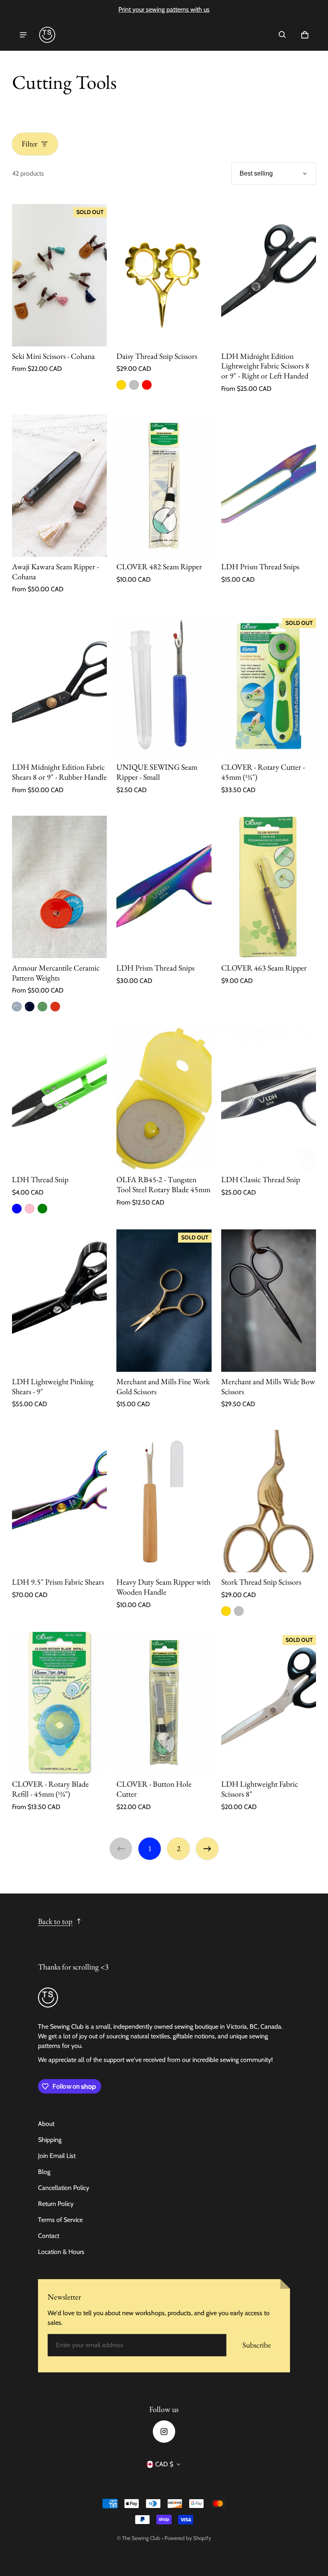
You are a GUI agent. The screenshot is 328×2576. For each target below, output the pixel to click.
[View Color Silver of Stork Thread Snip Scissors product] (239, 1611)
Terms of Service (60, 2220)
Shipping (50, 2140)
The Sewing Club (141, 2538)
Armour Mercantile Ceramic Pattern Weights (56, 973)
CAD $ (164, 2464)
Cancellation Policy (64, 2188)
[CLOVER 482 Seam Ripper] (164, 486)
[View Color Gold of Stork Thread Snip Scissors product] (226, 1611)
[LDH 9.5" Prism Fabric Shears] (59, 1501)
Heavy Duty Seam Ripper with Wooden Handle (163, 1587)
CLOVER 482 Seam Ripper (159, 566)
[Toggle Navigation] (23, 35)
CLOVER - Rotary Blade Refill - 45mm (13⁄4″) (50, 1789)
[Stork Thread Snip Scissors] (269, 1501)
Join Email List (57, 2156)
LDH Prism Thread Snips (260, 566)
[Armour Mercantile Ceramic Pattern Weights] (59, 887)
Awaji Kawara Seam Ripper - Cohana (55, 571)
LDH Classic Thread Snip (261, 1179)
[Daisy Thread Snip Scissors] (164, 275)
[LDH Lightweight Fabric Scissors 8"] (269, 1703)
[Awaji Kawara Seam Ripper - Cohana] (59, 486)
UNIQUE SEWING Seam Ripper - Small (157, 772)
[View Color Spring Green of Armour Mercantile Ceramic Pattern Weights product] (42, 1007)
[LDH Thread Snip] (59, 1099)
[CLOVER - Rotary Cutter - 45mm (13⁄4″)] (269, 686)
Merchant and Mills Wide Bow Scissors (268, 1386)
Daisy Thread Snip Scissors (157, 356)
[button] (282, 35)
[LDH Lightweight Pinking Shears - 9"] (59, 1301)
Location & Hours (61, 2252)
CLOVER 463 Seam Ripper (264, 968)
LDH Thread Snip (40, 1179)
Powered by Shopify (188, 2538)
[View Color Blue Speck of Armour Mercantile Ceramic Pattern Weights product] (17, 1007)
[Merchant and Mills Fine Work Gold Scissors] (164, 1301)
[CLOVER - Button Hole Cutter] (164, 1703)
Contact (49, 2236)
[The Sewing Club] (47, 35)
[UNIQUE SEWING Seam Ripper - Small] (164, 686)
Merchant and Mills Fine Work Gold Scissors (163, 1386)
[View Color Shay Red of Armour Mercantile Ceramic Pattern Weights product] (55, 1007)
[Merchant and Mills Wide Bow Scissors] (269, 1301)
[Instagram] (164, 2432)
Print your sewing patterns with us (164, 9)
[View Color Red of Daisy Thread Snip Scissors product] (147, 385)
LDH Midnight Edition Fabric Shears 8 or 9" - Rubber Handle (59, 772)
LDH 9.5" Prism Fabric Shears (58, 1582)
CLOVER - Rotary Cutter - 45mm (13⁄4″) (263, 772)
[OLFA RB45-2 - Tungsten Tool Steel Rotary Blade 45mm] (164, 1099)
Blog (44, 2172)
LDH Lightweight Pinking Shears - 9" (53, 1386)
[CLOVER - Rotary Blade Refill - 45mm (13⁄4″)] (59, 1703)
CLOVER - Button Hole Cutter (154, 1789)
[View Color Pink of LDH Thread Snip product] (30, 1209)
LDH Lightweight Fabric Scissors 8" (260, 1789)
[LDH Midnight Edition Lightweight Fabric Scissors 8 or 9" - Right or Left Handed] (269, 275)
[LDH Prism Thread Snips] (269, 486)
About (46, 2124)
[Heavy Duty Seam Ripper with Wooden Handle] (164, 1501)
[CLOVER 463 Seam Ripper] (269, 887)
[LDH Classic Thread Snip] (269, 1099)
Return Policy (56, 2204)
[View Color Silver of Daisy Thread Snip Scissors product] (134, 385)
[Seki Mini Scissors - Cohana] (59, 275)
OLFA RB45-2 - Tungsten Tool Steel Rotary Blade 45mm (163, 1184)
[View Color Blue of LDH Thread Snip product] (17, 1209)
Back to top (55, 1921)
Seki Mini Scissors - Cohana (53, 356)
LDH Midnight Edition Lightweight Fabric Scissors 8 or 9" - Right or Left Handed (265, 366)
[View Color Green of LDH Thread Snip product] (42, 1209)
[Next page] (207, 1849)
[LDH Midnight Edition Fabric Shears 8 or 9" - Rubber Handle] (59, 686)
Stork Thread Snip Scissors (261, 1582)
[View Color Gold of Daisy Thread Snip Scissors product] (121, 385)
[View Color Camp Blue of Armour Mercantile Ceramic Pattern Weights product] (30, 1007)
